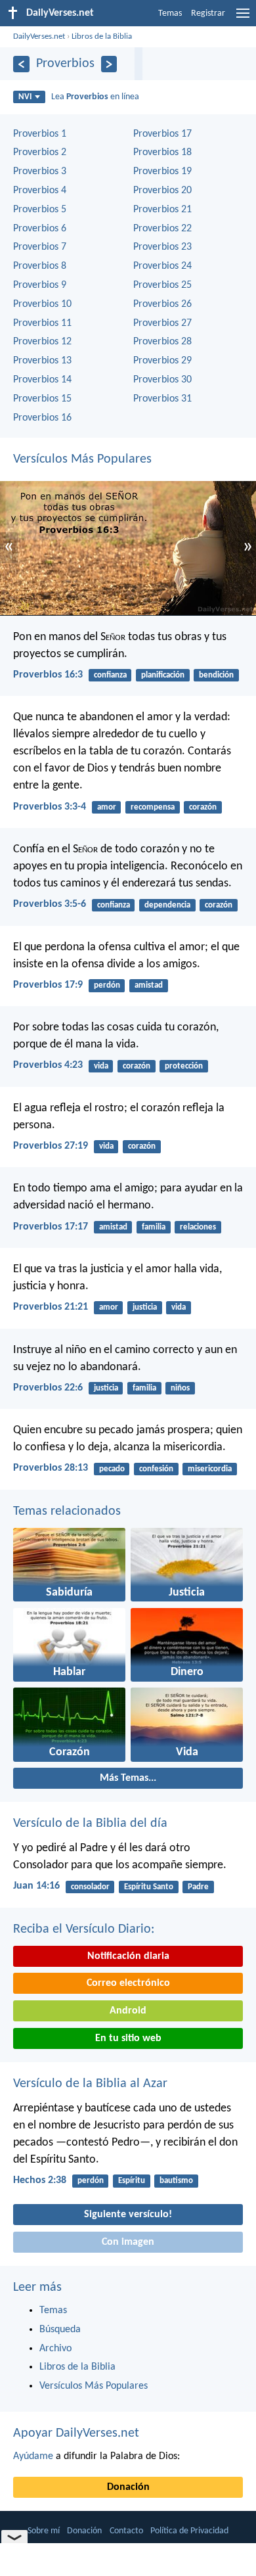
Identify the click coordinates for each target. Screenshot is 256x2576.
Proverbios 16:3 (48, 675)
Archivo (55, 2349)
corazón (203, 807)
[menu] (243, 18)
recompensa (153, 807)
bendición (216, 675)
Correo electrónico (128, 1983)
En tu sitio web (128, 2038)
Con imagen (128, 2242)
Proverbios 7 (40, 247)
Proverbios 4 (40, 191)
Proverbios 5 (40, 210)
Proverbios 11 (42, 323)
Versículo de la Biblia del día (90, 1824)
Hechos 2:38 (40, 2180)
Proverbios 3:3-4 (50, 807)
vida (101, 1066)
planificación (163, 675)
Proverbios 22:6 (48, 1388)
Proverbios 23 (162, 247)
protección (184, 1066)
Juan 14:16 (36, 1886)
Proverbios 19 (162, 172)
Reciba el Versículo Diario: (84, 1929)
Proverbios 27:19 (51, 1146)
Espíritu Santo (149, 1887)
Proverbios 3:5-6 (50, 904)
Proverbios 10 (42, 304)
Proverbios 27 (162, 323)
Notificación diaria (128, 1956)
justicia (145, 1307)
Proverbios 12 (42, 342)
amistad (149, 985)
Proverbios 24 (162, 266)
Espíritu (132, 2181)
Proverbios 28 (162, 342)
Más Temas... (128, 1778)
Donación (128, 2487)
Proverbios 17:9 (48, 985)
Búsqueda (60, 2330)
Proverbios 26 (162, 304)
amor (107, 807)
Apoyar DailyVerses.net (76, 2433)
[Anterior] (21, 64)
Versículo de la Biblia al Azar (90, 2084)
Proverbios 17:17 (51, 1227)
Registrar (208, 13)
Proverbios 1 (40, 134)
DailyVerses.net (39, 36)
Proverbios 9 (40, 285)
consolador (90, 1887)
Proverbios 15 (42, 399)
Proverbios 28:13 (51, 1468)
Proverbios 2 (40, 152)
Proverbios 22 (162, 229)
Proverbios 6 (40, 229)
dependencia (167, 905)
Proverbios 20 (162, 191)
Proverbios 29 (162, 361)
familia (154, 1227)
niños (180, 1388)
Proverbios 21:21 (51, 1307)
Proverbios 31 (162, 399)
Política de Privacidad (189, 2531)
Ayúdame (33, 2456)
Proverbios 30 (162, 380)
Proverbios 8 (40, 266)
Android (128, 2011)
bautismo (176, 2181)
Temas (170, 13)
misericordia (210, 1469)
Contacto (126, 2531)
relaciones (198, 1227)
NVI (25, 97)
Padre (198, 1887)
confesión (156, 1469)
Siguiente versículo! (128, 2215)
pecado (112, 1469)
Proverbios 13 (42, 361)
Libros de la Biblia (102, 36)
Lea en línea (95, 97)
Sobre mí (44, 2531)
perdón (107, 985)
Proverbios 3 (40, 172)
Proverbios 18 (162, 152)
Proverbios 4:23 (48, 1065)
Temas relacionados (67, 1511)
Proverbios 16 (42, 418)
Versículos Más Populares (82, 459)
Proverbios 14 (42, 380)
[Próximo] (109, 64)
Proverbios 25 (162, 285)
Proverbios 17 (162, 134)
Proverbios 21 (162, 210)
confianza (110, 675)
